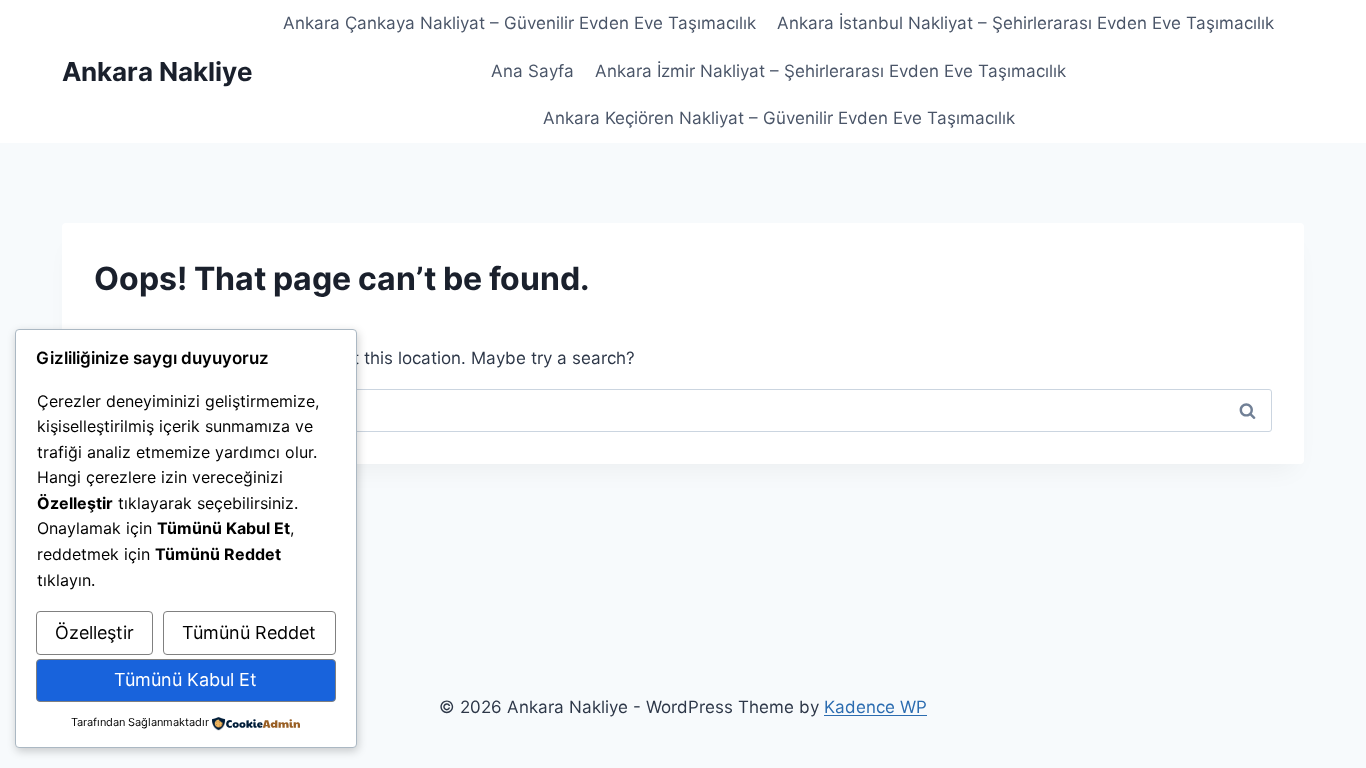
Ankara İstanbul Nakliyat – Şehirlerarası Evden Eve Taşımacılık (1025, 23)
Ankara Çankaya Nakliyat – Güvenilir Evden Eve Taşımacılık (519, 23)
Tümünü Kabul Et (185, 679)
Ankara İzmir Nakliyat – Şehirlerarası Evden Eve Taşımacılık (830, 71)
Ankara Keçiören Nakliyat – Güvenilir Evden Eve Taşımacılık (779, 118)
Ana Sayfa (532, 71)
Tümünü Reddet (249, 632)
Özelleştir (94, 632)
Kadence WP (875, 707)
